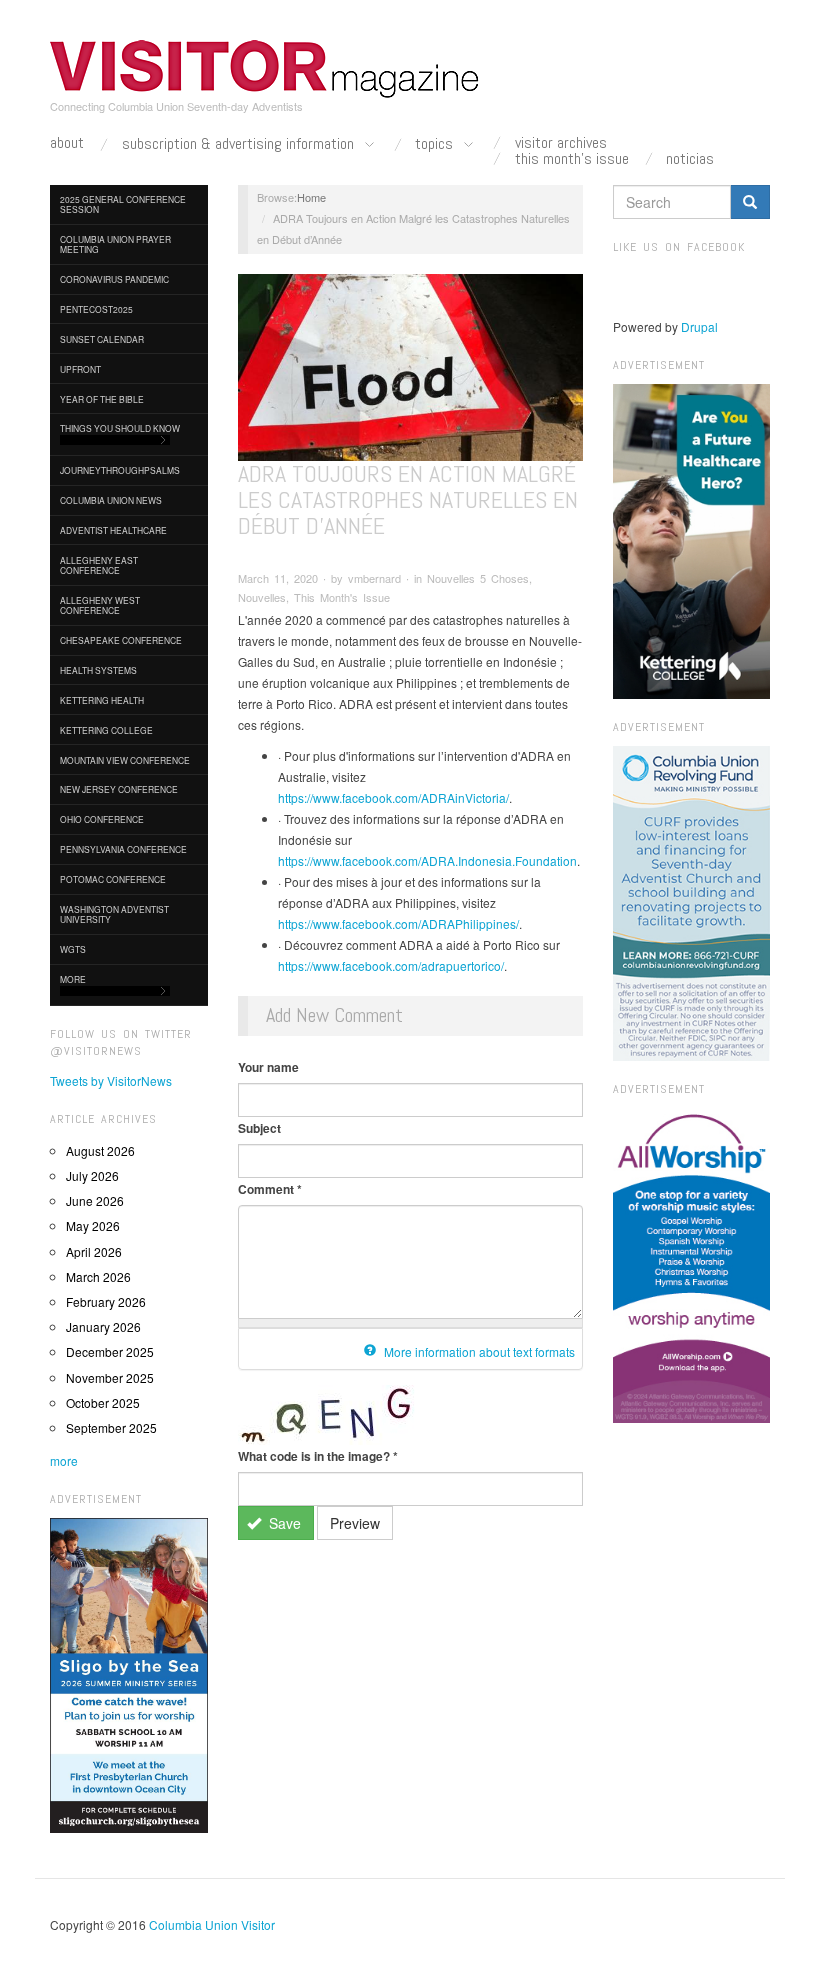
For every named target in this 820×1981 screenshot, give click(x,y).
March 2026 (98, 1276)
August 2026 (100, 1150)
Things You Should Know (120, 428)
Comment (270, 1189)
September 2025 (111, 1427)
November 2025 (110, 1377)
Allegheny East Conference (99, 565)
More (73, 979)
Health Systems (98, 670)
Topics (436, 144)
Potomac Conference (113, 879)
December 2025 (110, 1351)
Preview (355, 1523)
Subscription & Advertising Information (240, 144)
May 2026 (93, 1225)
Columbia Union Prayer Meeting (115, 244)
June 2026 (95, 1200)
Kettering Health (102, 700)
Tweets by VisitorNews (111, 1080)
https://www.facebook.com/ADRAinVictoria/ (393, 797)
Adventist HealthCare (113, 530)
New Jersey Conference (119, 789)
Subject (259, 1128)
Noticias (690, 159)
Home (311, 197)
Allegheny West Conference (100, 605)
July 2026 (92, 1175)
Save (283, 1523)
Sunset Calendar (102, 339)
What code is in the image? (318, 1456)
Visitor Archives (561, 143)
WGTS (73, 949)
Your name (268, 1067)
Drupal (699, 326)
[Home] (265, 69)
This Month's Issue (572, 159)
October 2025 (103, 1402)
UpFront (80, 369)
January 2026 (103, 1326)
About (67, 143)
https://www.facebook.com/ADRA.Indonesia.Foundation (427, 860)
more (64, 1460)
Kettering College (106, 730)
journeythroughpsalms (120, 470)
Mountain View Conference (125, 760)
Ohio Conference (102, 819)
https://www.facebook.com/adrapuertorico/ (391, 965)
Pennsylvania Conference (123, 849)
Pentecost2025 (96, 309)
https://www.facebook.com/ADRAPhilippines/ (398, 923)
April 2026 (94, 1251)
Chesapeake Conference (121, 640)
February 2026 (106, 1301)
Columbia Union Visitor (212, 1924)
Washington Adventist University (114, 914)
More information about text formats (478, 1351)
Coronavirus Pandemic (114, 279)
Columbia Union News (111, 500)
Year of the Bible (102, 399)
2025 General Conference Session (123, 204)
